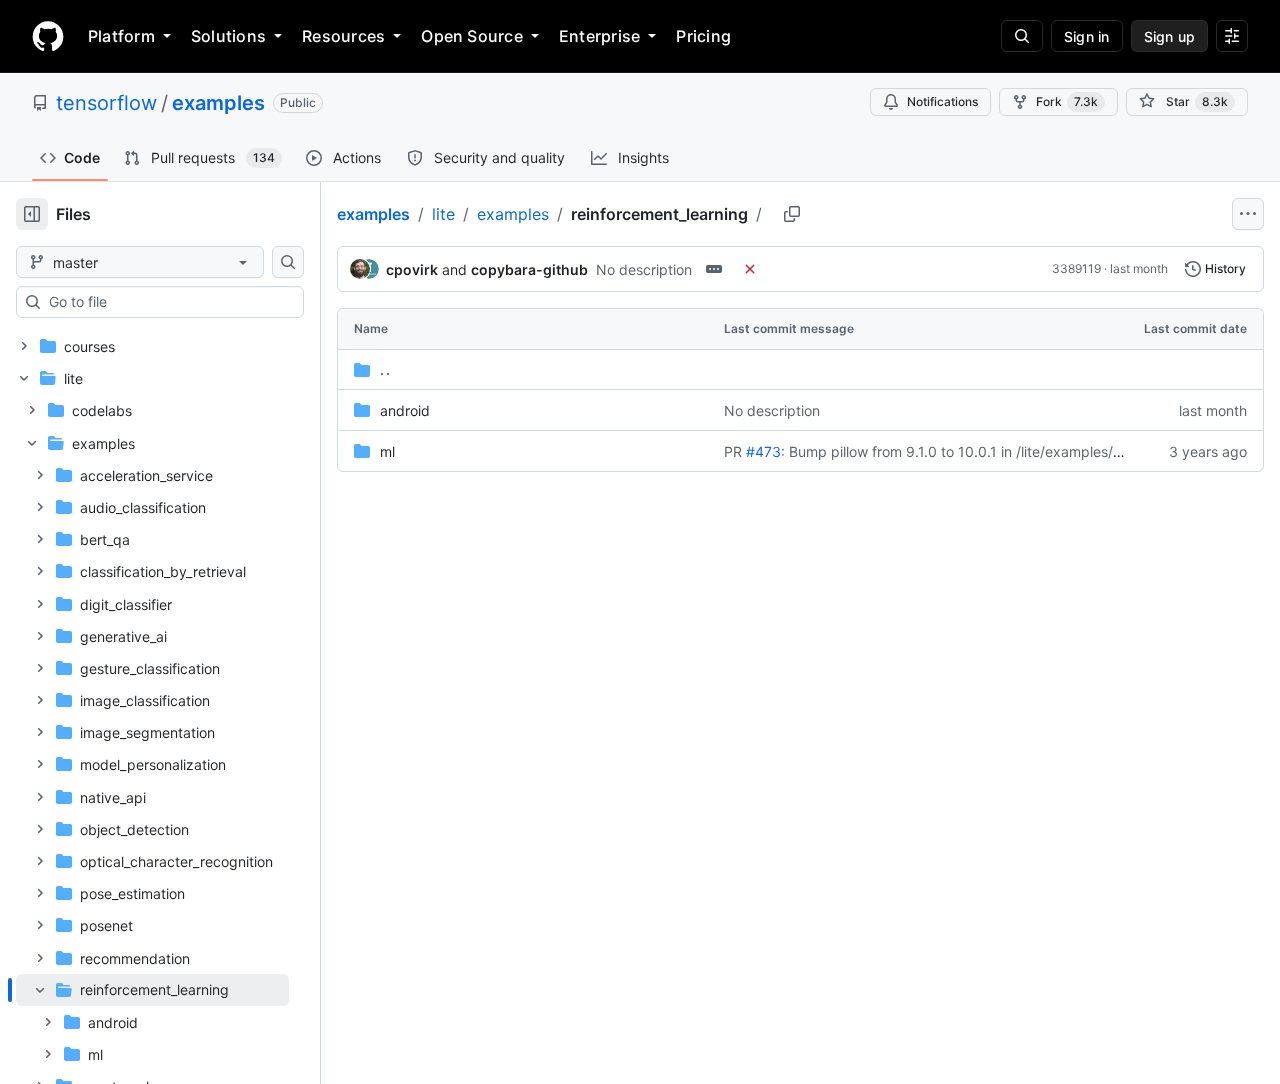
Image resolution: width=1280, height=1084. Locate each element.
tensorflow (106, 103)
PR (733, 451)
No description (644, 269)
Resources (343, 36)
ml (387, 451)
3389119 (1076, 268)
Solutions (228, 36)
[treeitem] (152, 1022)
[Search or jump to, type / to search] (1022, 36)
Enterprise (599, 36)
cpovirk (412, 269)
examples (218, 103)
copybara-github (529, 269)
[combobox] (168, 302)
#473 (763, 451)
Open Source (472, 36)
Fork (1067, 101)
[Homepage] (48, 36)
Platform (121, 36)
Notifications (942, 101)
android (405, 410)
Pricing (703, 36)
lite (443, 214)
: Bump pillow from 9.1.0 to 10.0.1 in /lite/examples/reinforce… (982, 451)
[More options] (1248, 214)
